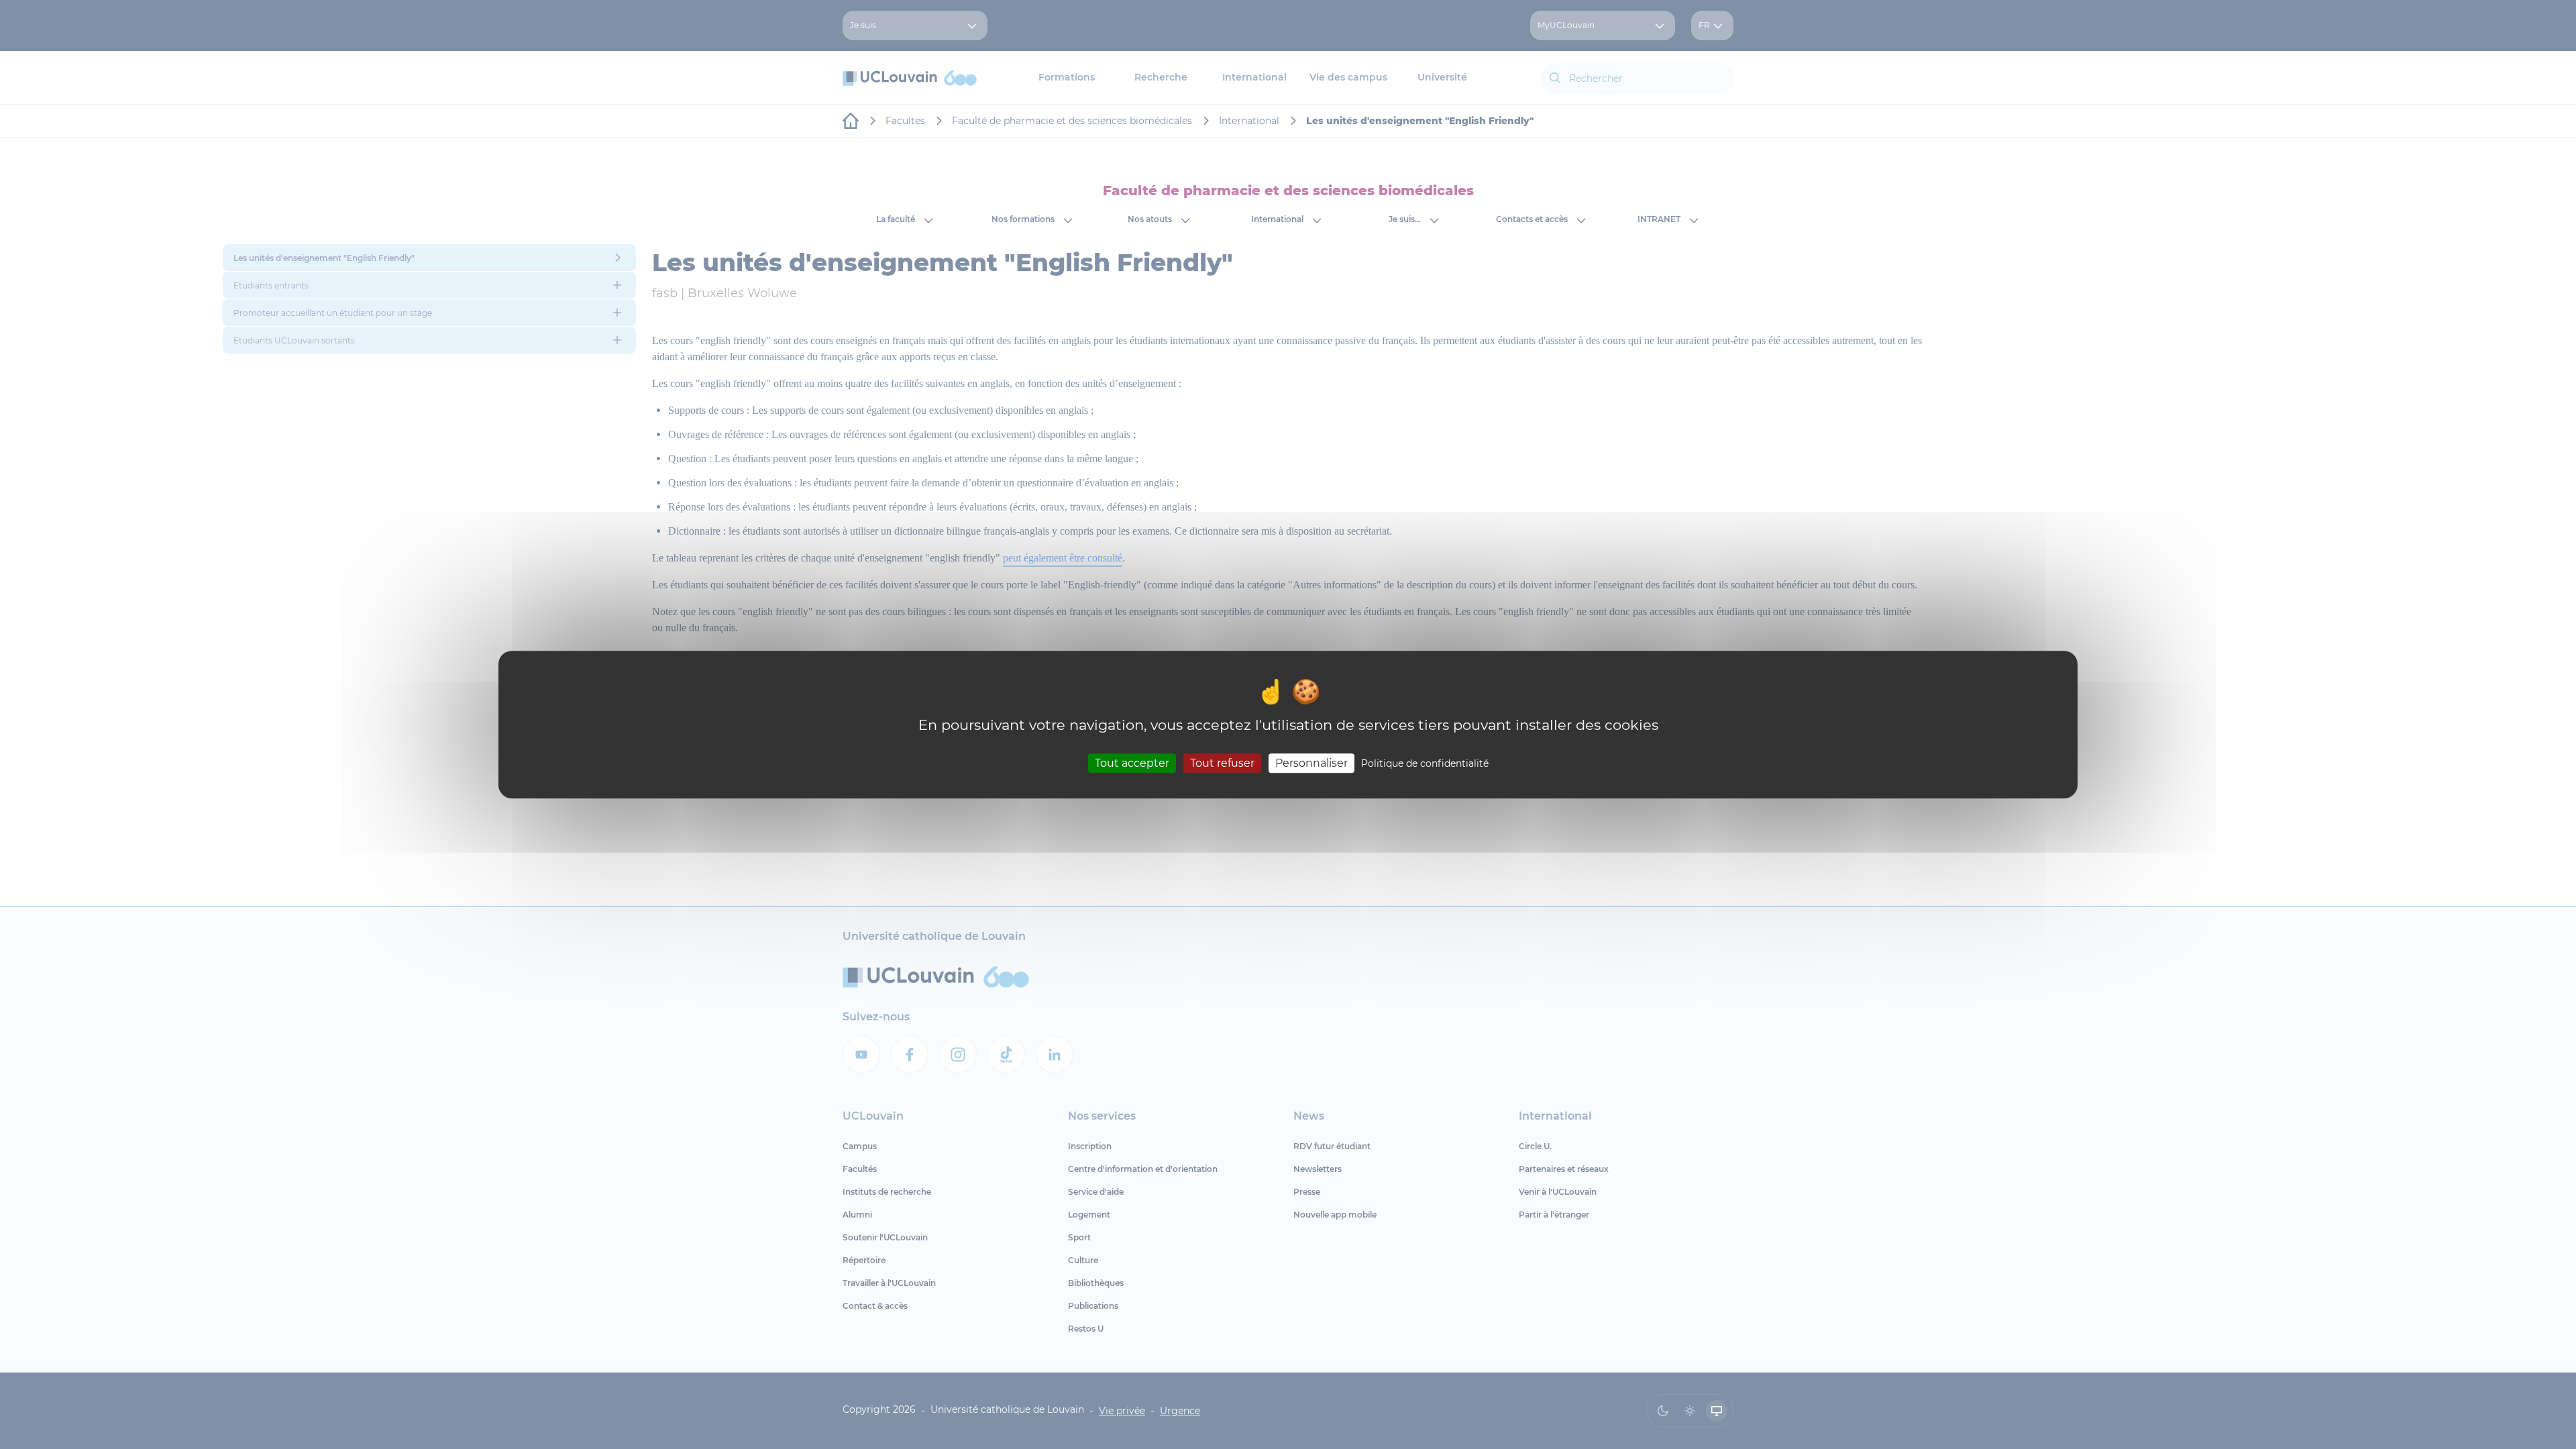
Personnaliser (1311, 763)
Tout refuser (1222, 763)
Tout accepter (1132, 763)
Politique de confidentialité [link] (1425, 763)
